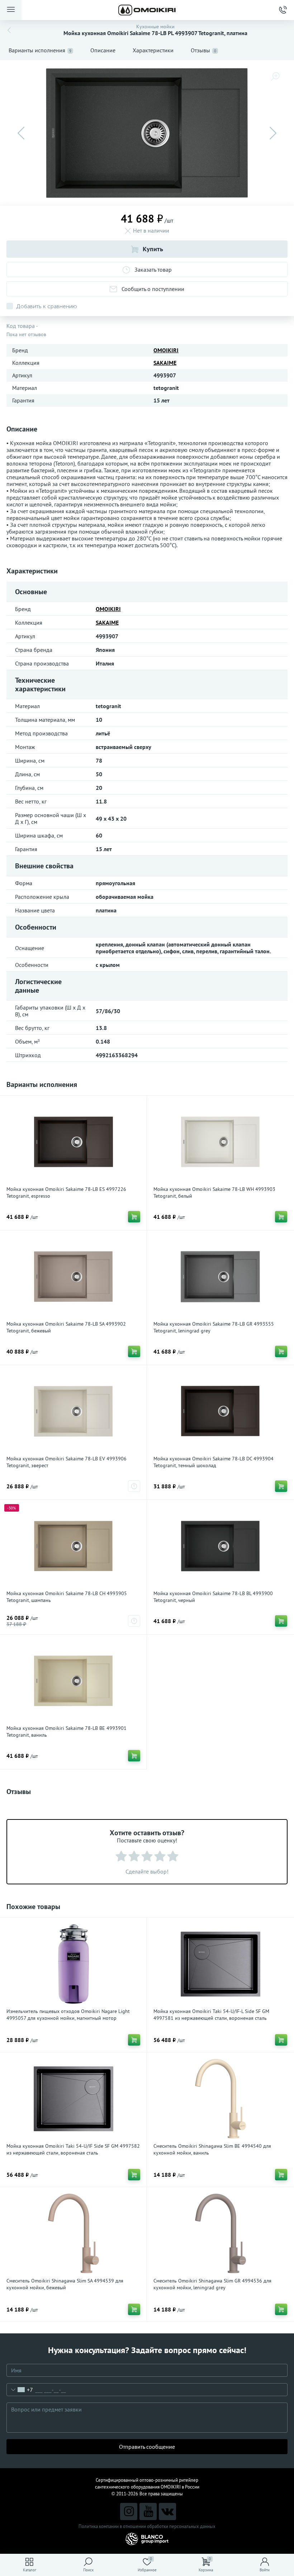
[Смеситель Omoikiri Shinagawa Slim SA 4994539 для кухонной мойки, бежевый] (73, 2233)
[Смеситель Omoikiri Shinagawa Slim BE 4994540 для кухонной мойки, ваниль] (220, 2099)
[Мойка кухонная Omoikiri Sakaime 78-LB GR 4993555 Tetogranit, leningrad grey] (220, 1277)
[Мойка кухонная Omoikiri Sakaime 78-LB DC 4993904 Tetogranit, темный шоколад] (220, 1411)
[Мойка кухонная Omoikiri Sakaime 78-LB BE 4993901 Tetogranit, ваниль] (73, 1681)
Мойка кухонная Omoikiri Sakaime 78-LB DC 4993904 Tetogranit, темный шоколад (214, 1462)
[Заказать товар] (134, 1486)
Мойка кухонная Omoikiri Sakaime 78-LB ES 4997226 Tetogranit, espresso (66, 1192)
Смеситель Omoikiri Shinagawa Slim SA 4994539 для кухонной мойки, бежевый (65, 2284)
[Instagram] (129, 2511)
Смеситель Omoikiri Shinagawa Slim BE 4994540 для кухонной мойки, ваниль (212, 2149)
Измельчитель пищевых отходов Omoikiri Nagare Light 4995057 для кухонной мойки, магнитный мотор (68, 2015)
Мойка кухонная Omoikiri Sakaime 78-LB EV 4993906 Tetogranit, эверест (67, 1462)
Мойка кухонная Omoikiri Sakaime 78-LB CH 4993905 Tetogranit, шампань (67, 1597)
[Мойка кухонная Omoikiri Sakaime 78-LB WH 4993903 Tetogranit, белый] (220, 1142)
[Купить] (134, 1217)
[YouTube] (148, 2511)
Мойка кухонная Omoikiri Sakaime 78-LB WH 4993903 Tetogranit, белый (214, 1192)
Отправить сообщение (147, 2447)
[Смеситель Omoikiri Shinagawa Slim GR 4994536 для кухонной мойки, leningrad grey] (220, 2233)
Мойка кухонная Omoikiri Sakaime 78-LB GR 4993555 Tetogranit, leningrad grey (214, 1327)
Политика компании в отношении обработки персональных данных (147, 2526)
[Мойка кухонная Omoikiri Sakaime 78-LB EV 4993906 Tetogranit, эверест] (73, 1411)
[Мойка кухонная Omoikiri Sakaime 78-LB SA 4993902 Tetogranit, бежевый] (73, 1277)
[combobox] (20, 2390)
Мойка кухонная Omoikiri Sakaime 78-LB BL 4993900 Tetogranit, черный (213, 1597)
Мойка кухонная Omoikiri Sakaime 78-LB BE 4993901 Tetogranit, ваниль (67, 1731)
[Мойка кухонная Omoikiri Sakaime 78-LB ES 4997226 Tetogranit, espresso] (73, 1142)
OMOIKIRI (166, 350)
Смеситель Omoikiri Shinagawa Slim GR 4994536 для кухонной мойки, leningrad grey (212, 2284)
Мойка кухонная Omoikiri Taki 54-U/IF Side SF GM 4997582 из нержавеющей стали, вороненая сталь (73, 2149)
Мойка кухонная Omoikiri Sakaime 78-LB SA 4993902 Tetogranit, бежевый (66, 1327)
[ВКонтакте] (167, 2511)
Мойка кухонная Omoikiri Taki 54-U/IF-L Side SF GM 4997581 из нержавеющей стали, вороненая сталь (211, 2015)
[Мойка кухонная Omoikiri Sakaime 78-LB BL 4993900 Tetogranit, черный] (220, 1546)
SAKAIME (165, 363)
